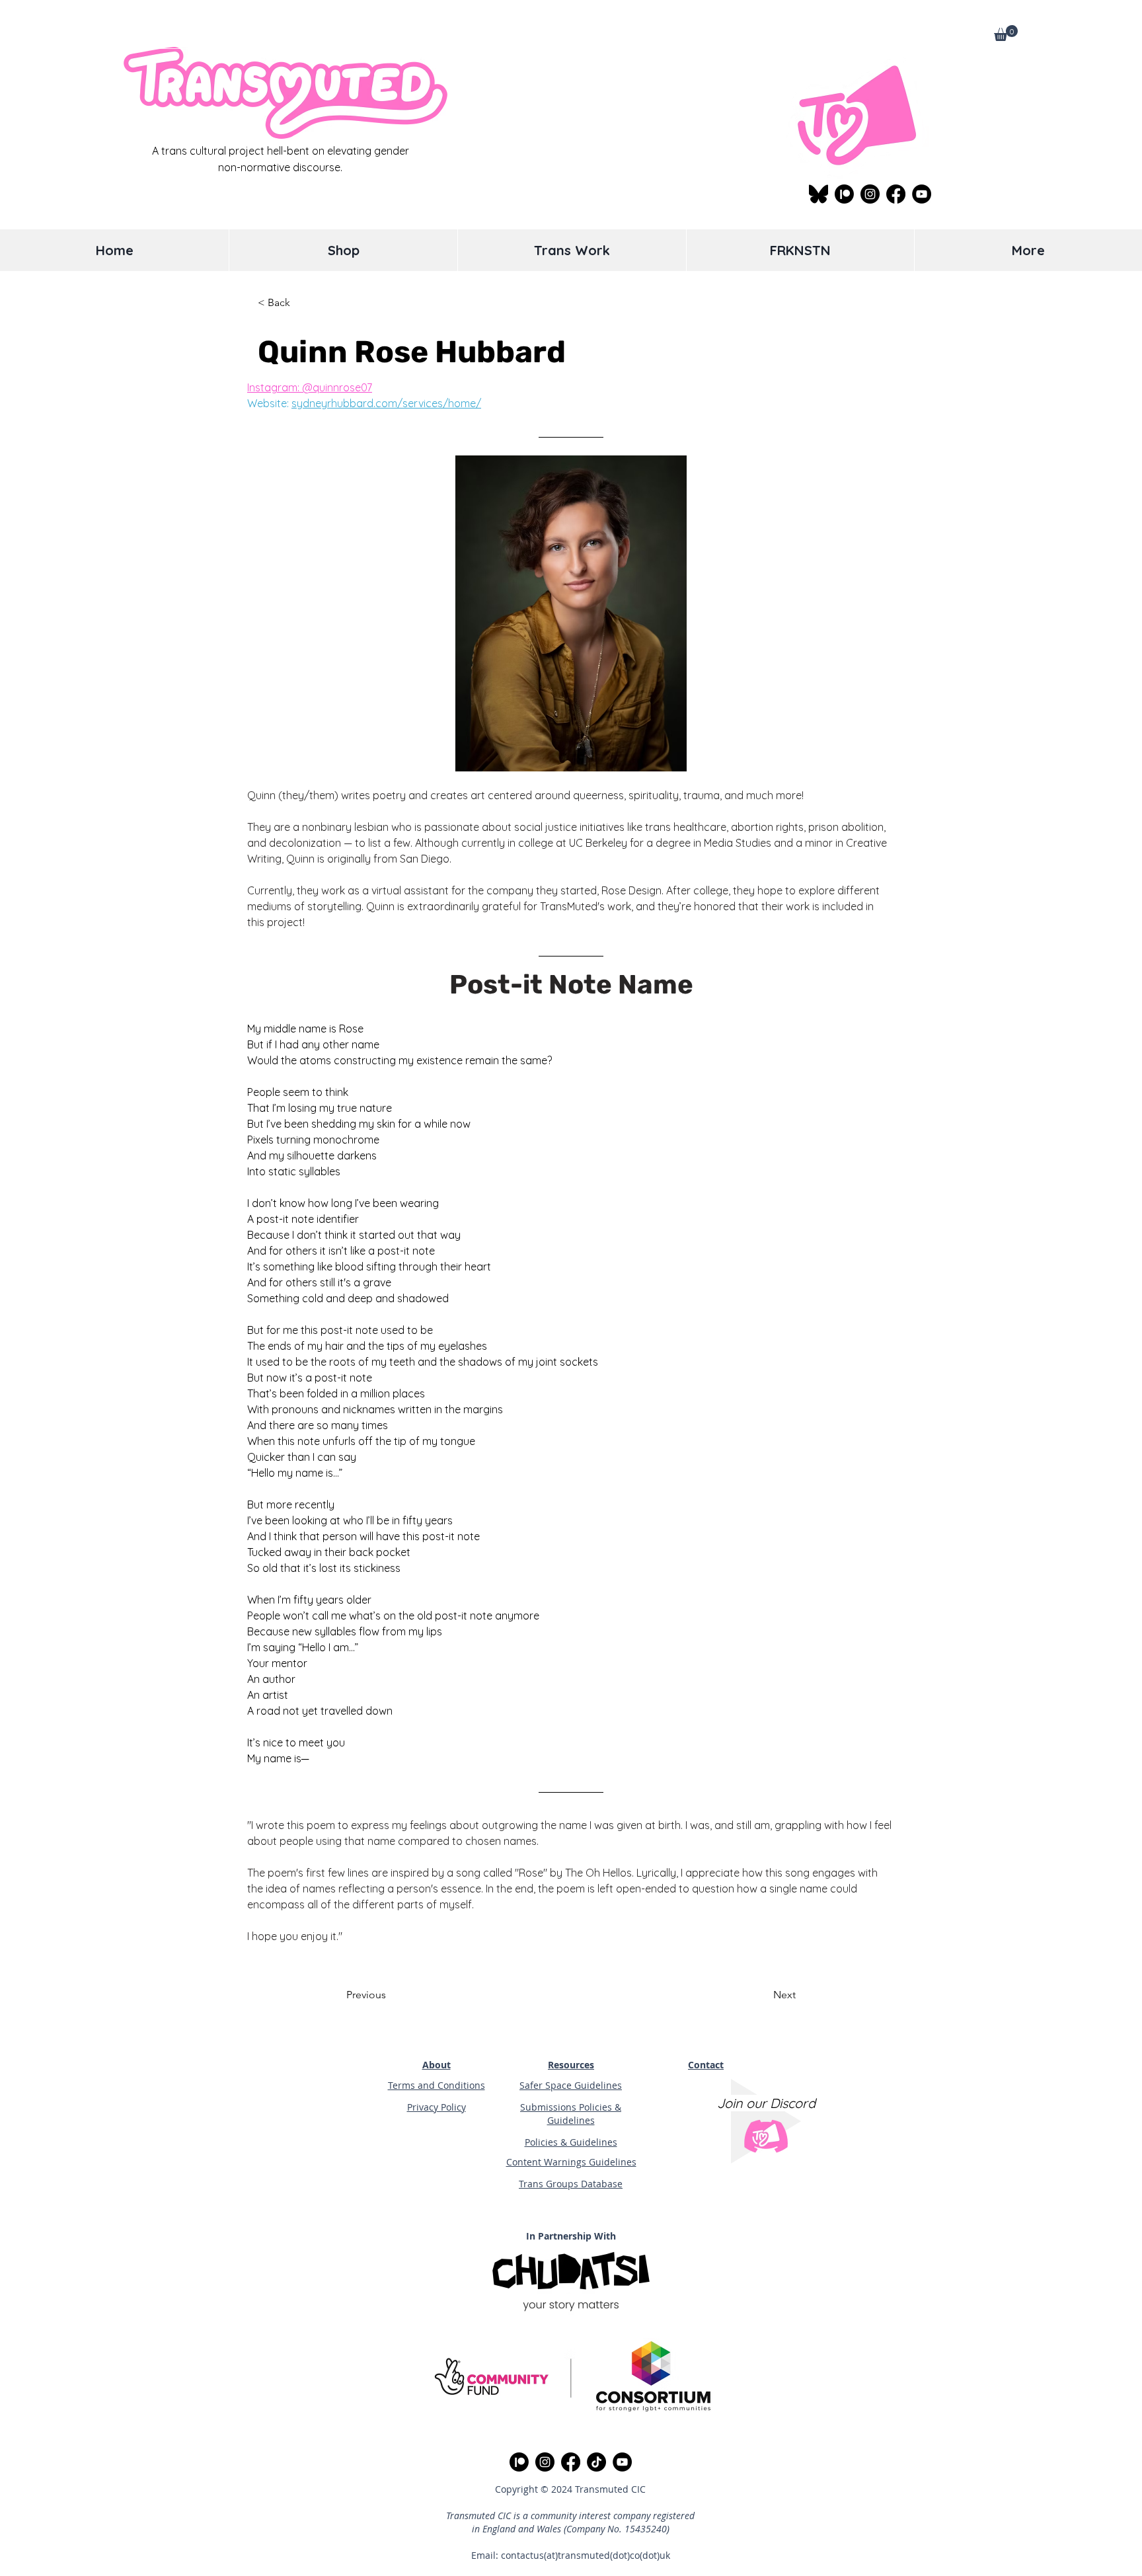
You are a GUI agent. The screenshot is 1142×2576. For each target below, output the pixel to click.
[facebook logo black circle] (896, 194)
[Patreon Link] (844, 194)
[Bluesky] (818, 194)
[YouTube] (922, 194)
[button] (1006, 33)
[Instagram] (870, 194)
